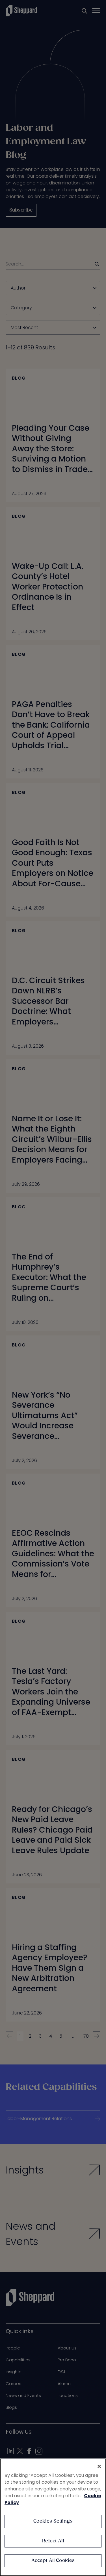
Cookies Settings (53, 2521)
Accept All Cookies (53, 2561)
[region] (53, 2517)
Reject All (53, 2541)
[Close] (99, 2466)
